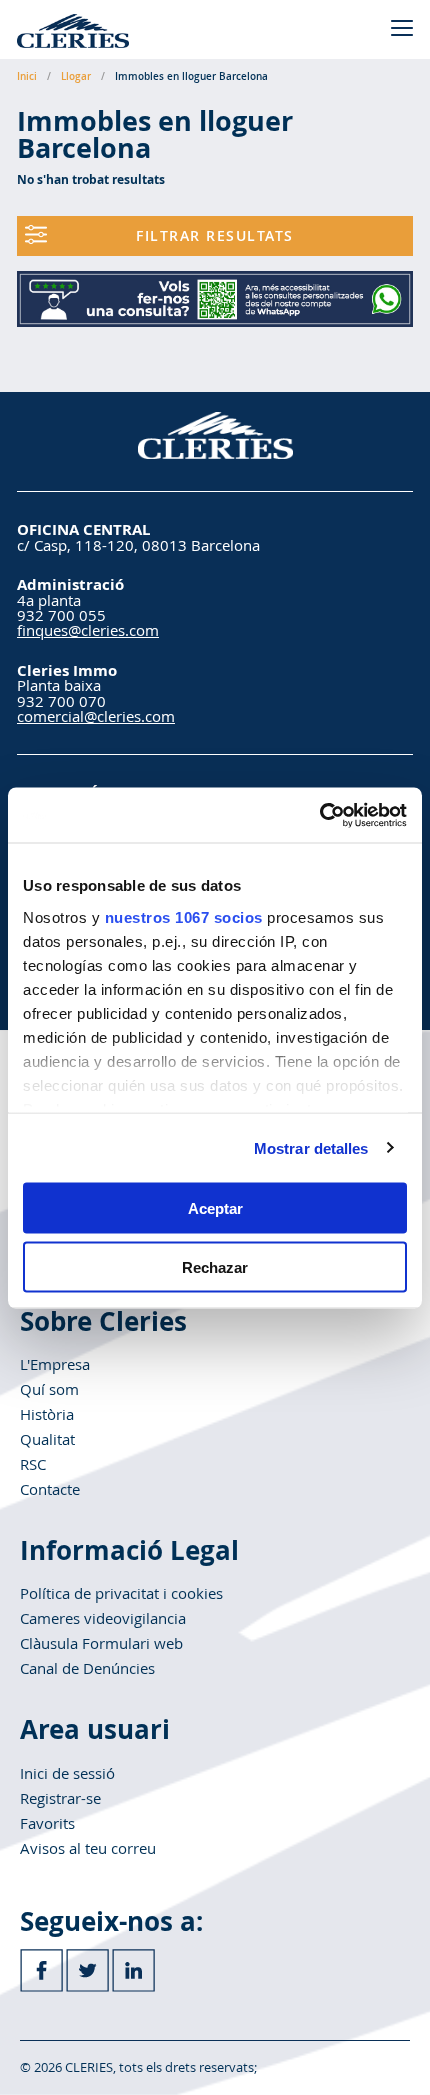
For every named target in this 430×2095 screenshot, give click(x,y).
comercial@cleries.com (96, 716)
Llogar (76, 76)
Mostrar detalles (311, 1147)
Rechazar (215, 1266)
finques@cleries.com (88, 630)
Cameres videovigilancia (103, 1618)
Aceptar (215, 1208)
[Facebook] (41, 1970)
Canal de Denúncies (87, 1668)
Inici (27, 76)
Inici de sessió (67, 1773)
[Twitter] (87, 1970)
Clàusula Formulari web (101, 1643)
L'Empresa (55, 1364)
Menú (402, 27)
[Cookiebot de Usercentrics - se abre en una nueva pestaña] (319, 815)
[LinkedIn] (133, 1970)
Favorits (47, 1823)
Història (47, 1414)
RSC (33, 1464)
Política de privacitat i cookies (121, 1593)
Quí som (49, 1389)
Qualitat (47, 1439)
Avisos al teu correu (88, 1848)
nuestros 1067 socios (184, 916)
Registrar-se (60, 1798)
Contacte (50, 1489)
